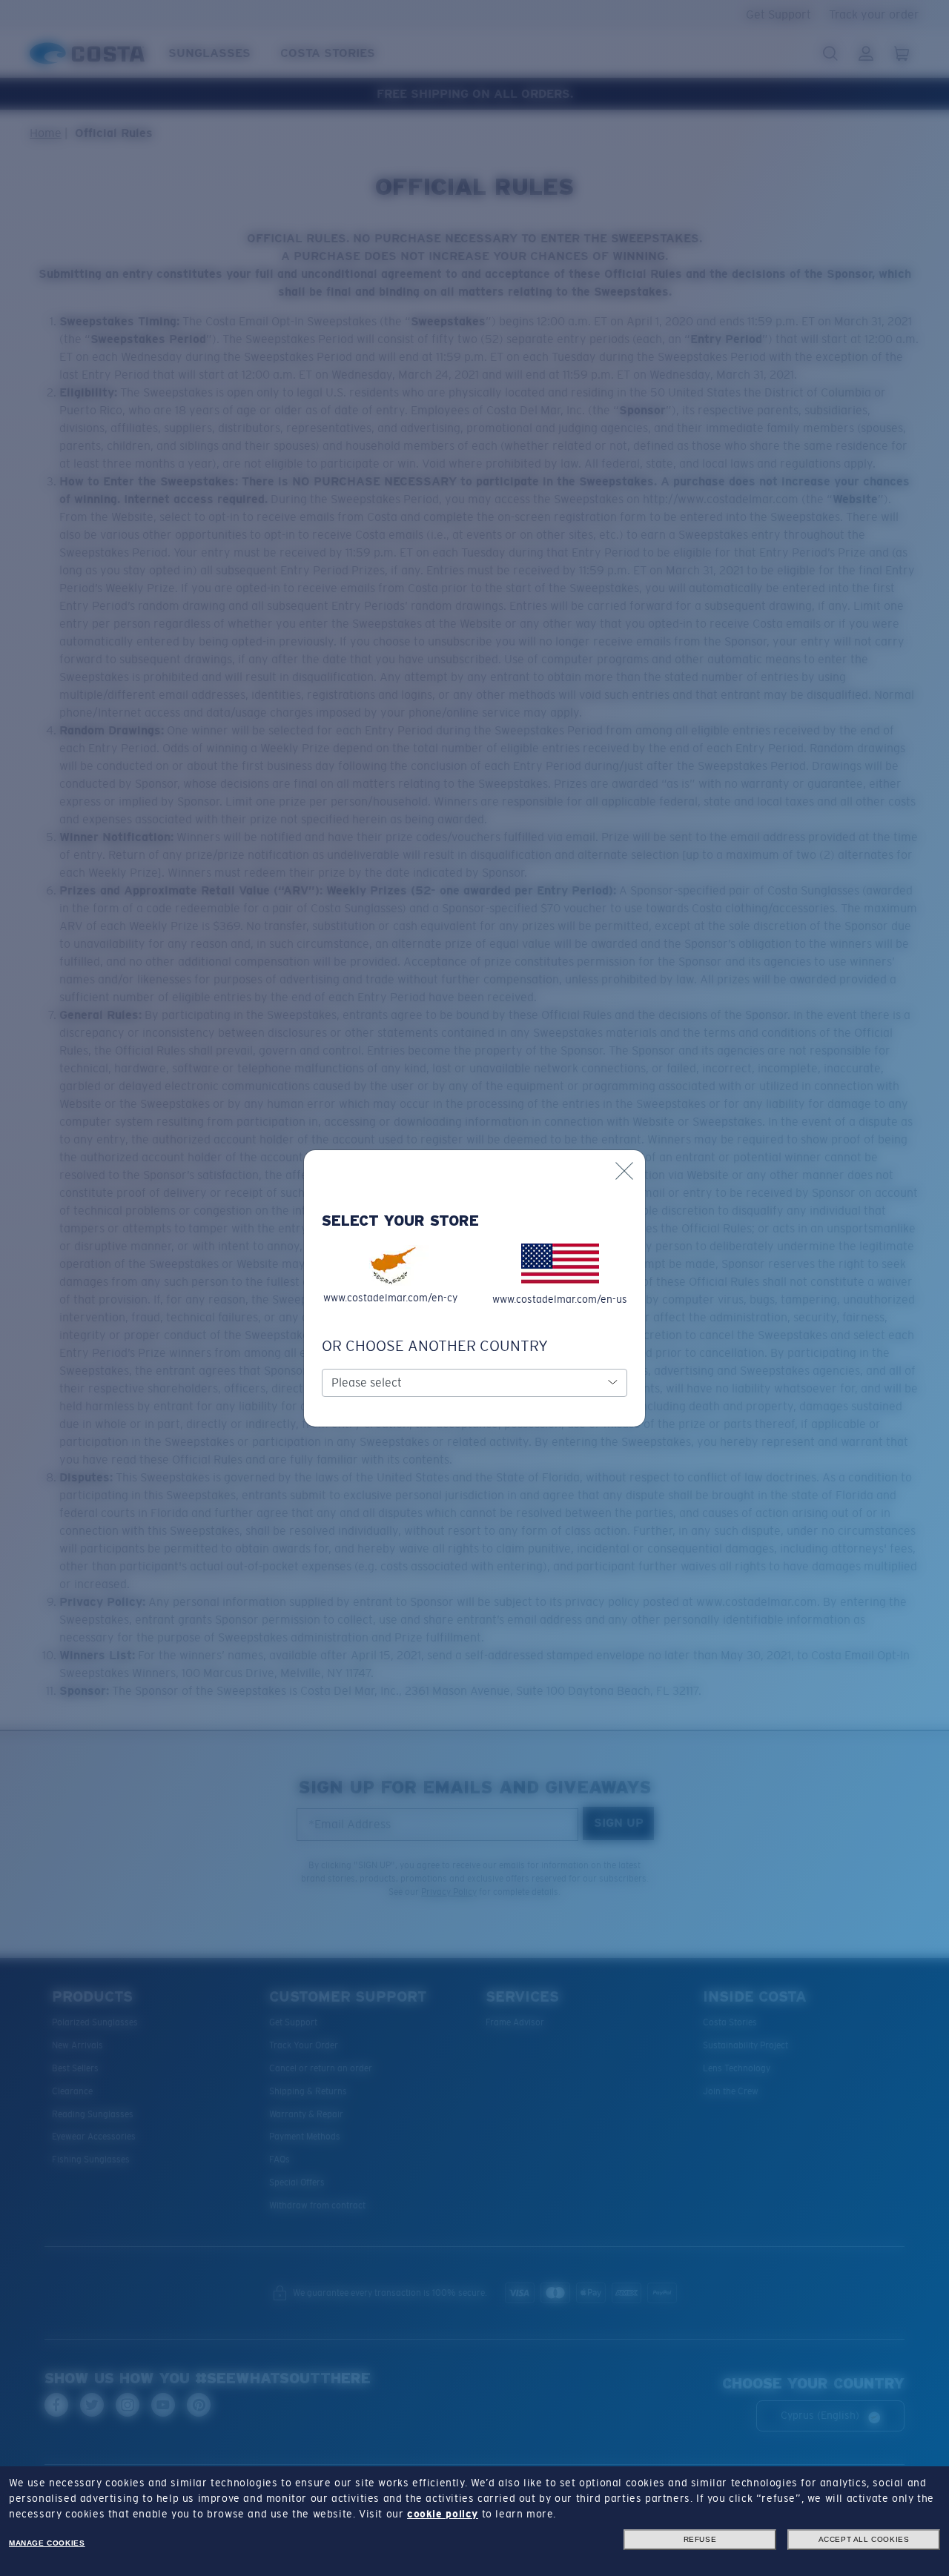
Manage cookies (47, 2543)
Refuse (700, 2539)
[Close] (624, 1171)
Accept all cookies (864, 2539)
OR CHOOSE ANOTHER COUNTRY (435, 1346)
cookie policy (443, 2514)
